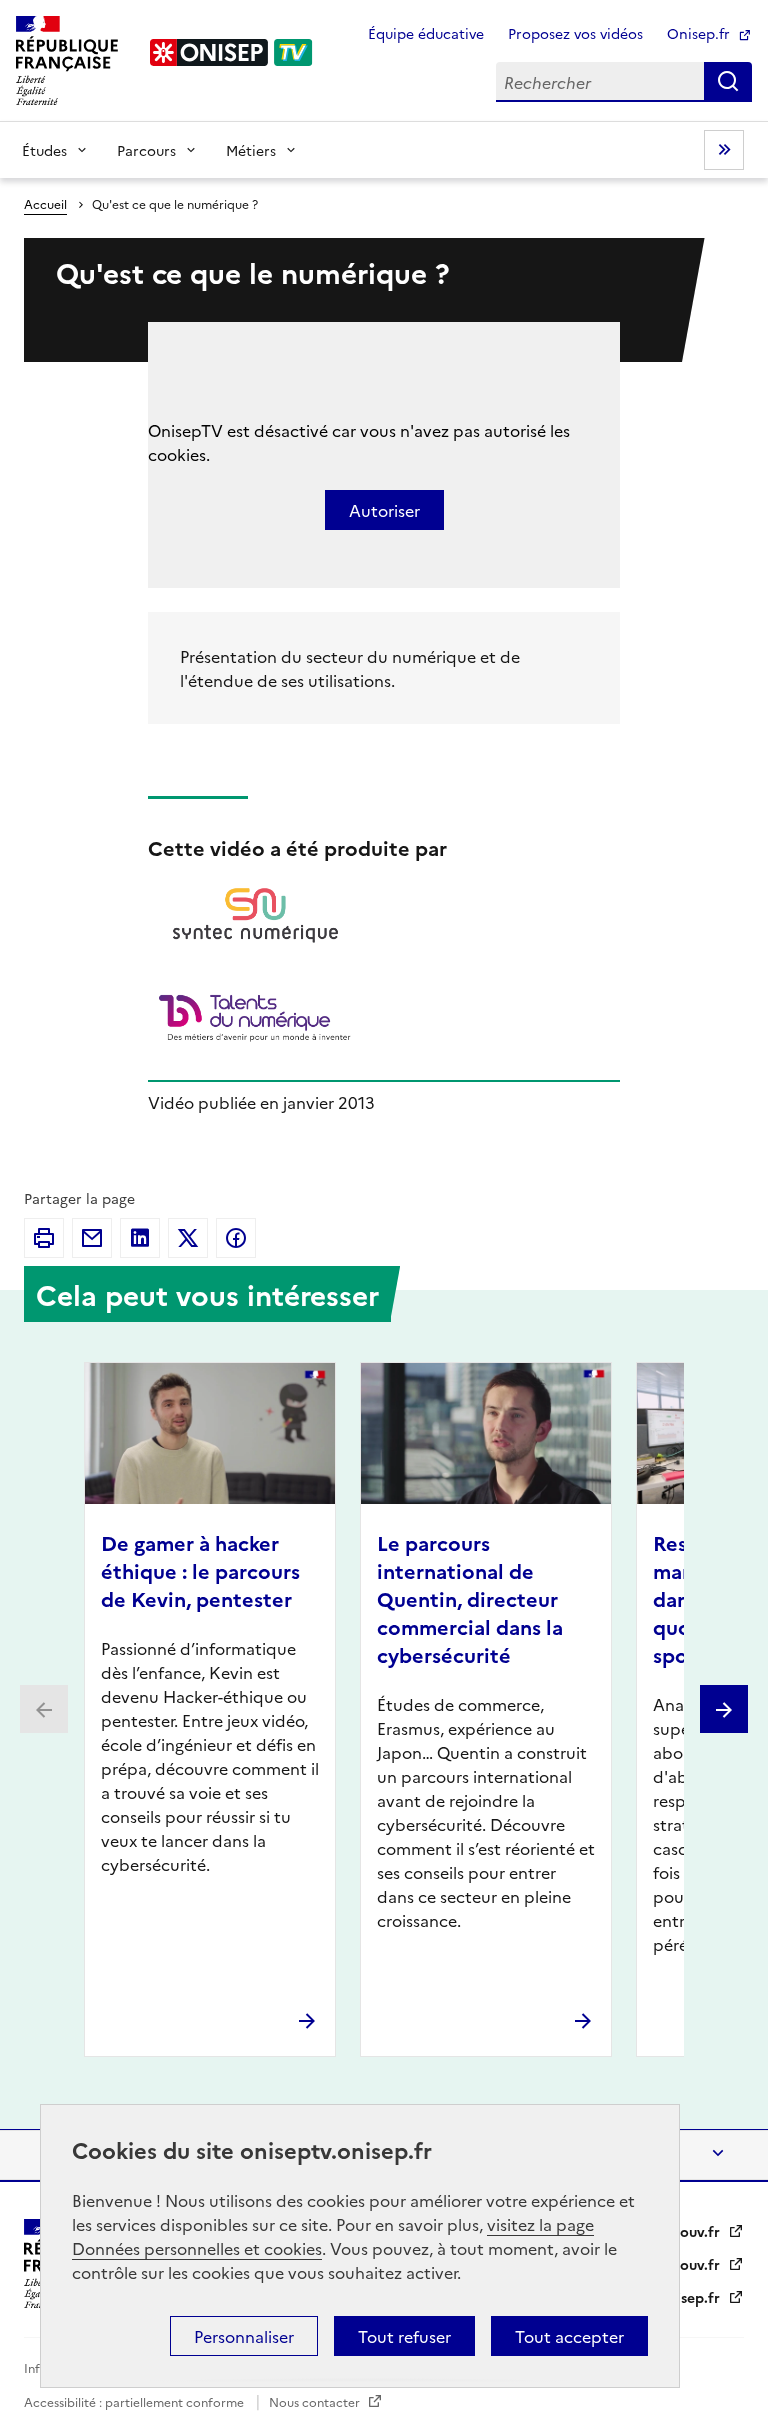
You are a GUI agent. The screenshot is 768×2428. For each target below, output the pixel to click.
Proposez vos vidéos (575, 33)
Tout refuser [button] (404, 2336)
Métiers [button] (251, 150)
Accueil (45, 203)
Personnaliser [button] (244, 2336)
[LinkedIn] (140, 1238)
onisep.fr (691, 2297)
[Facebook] (236, 1238)
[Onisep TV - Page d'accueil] (232, 52)
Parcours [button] (146, 150)
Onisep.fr (700, 33)
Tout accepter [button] (569, 2336)
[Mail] (92, 1238)
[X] (188, 1238)
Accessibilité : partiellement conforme (135, 2401)
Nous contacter (316, 2401)
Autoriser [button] (384, 510)
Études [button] (44, 150)
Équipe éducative (426, 33)
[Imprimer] (44, 1238)
